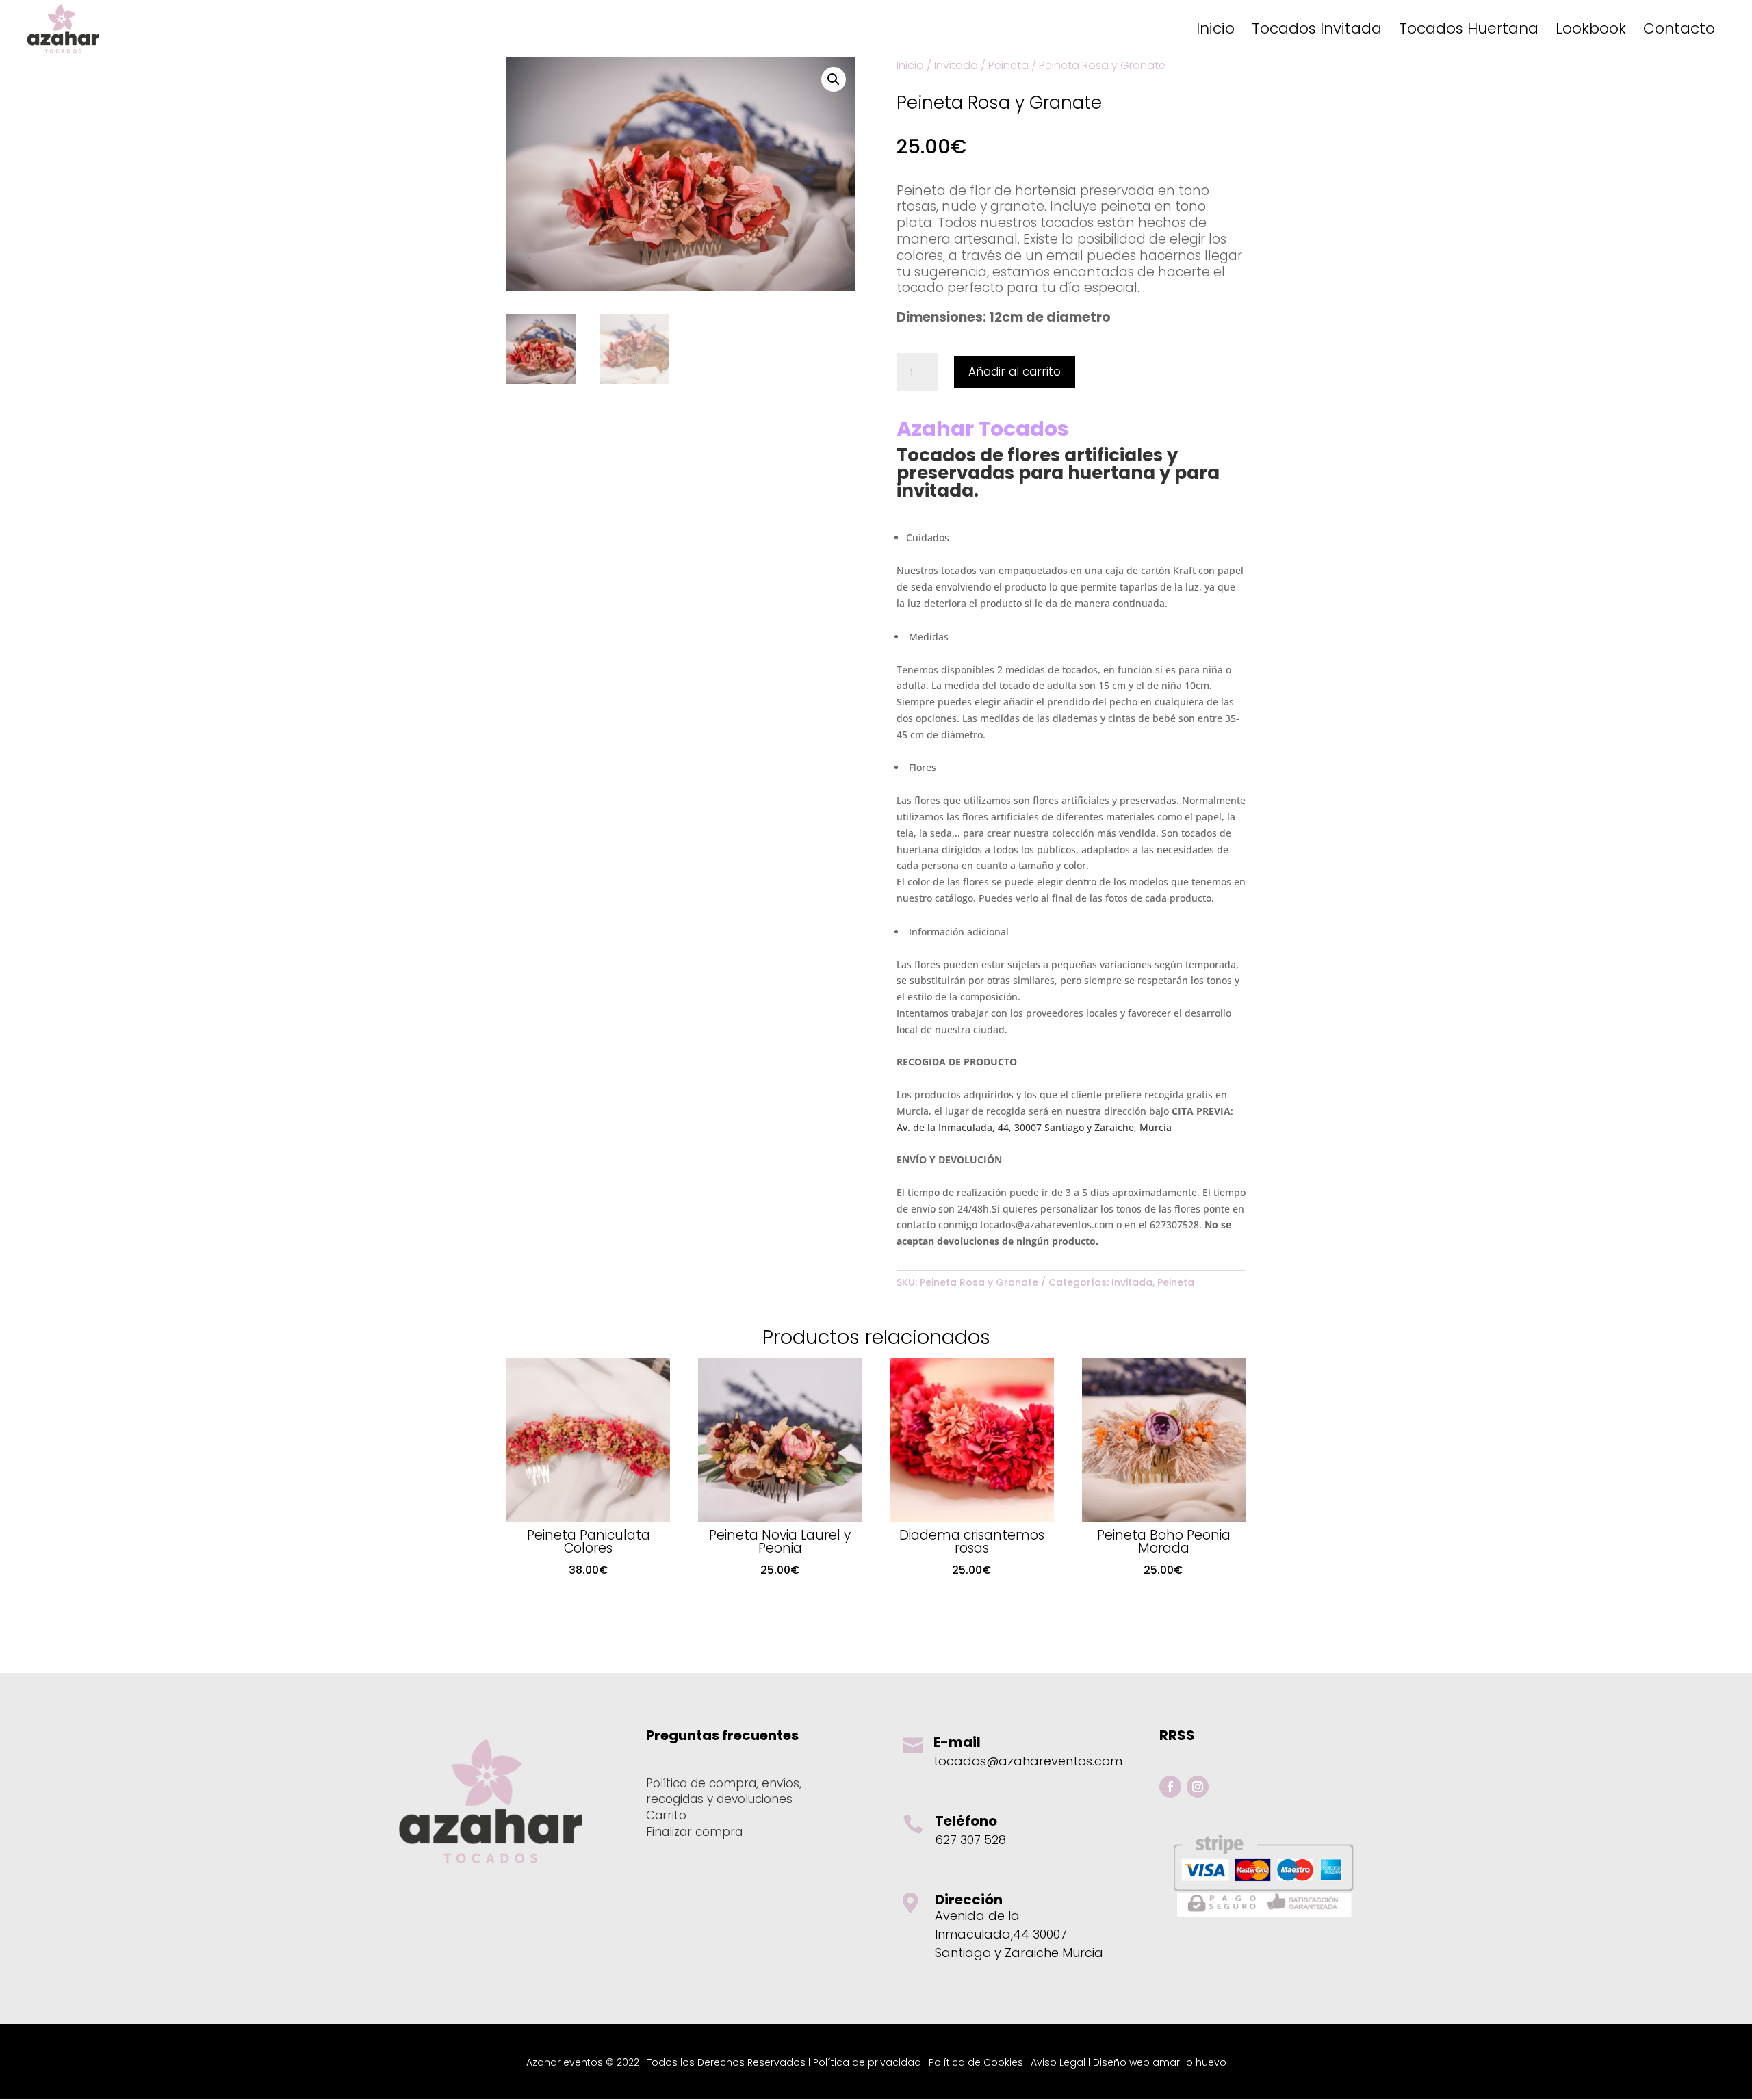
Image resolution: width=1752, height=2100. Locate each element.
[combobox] (1071, 258)
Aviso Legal (1058, 2062)
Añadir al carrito (1015, 372)
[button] (834, 79)
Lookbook (1591, 31)
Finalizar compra (694, 1832)
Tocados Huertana (1469, 31)
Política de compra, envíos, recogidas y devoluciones (724, 1791)
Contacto (1679, 31)
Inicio (1215, 31)
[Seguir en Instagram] (1198, 1787)
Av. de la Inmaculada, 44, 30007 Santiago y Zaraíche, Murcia (1034, 1127)
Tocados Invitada (1317, 31)
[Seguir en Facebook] (1170, 1787)
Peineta (1008, 65)
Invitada (956, 65)
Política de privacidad (867, 2062)
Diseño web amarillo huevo (1160, 2062)
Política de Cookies (976, 2062)
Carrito (666, 1815)
